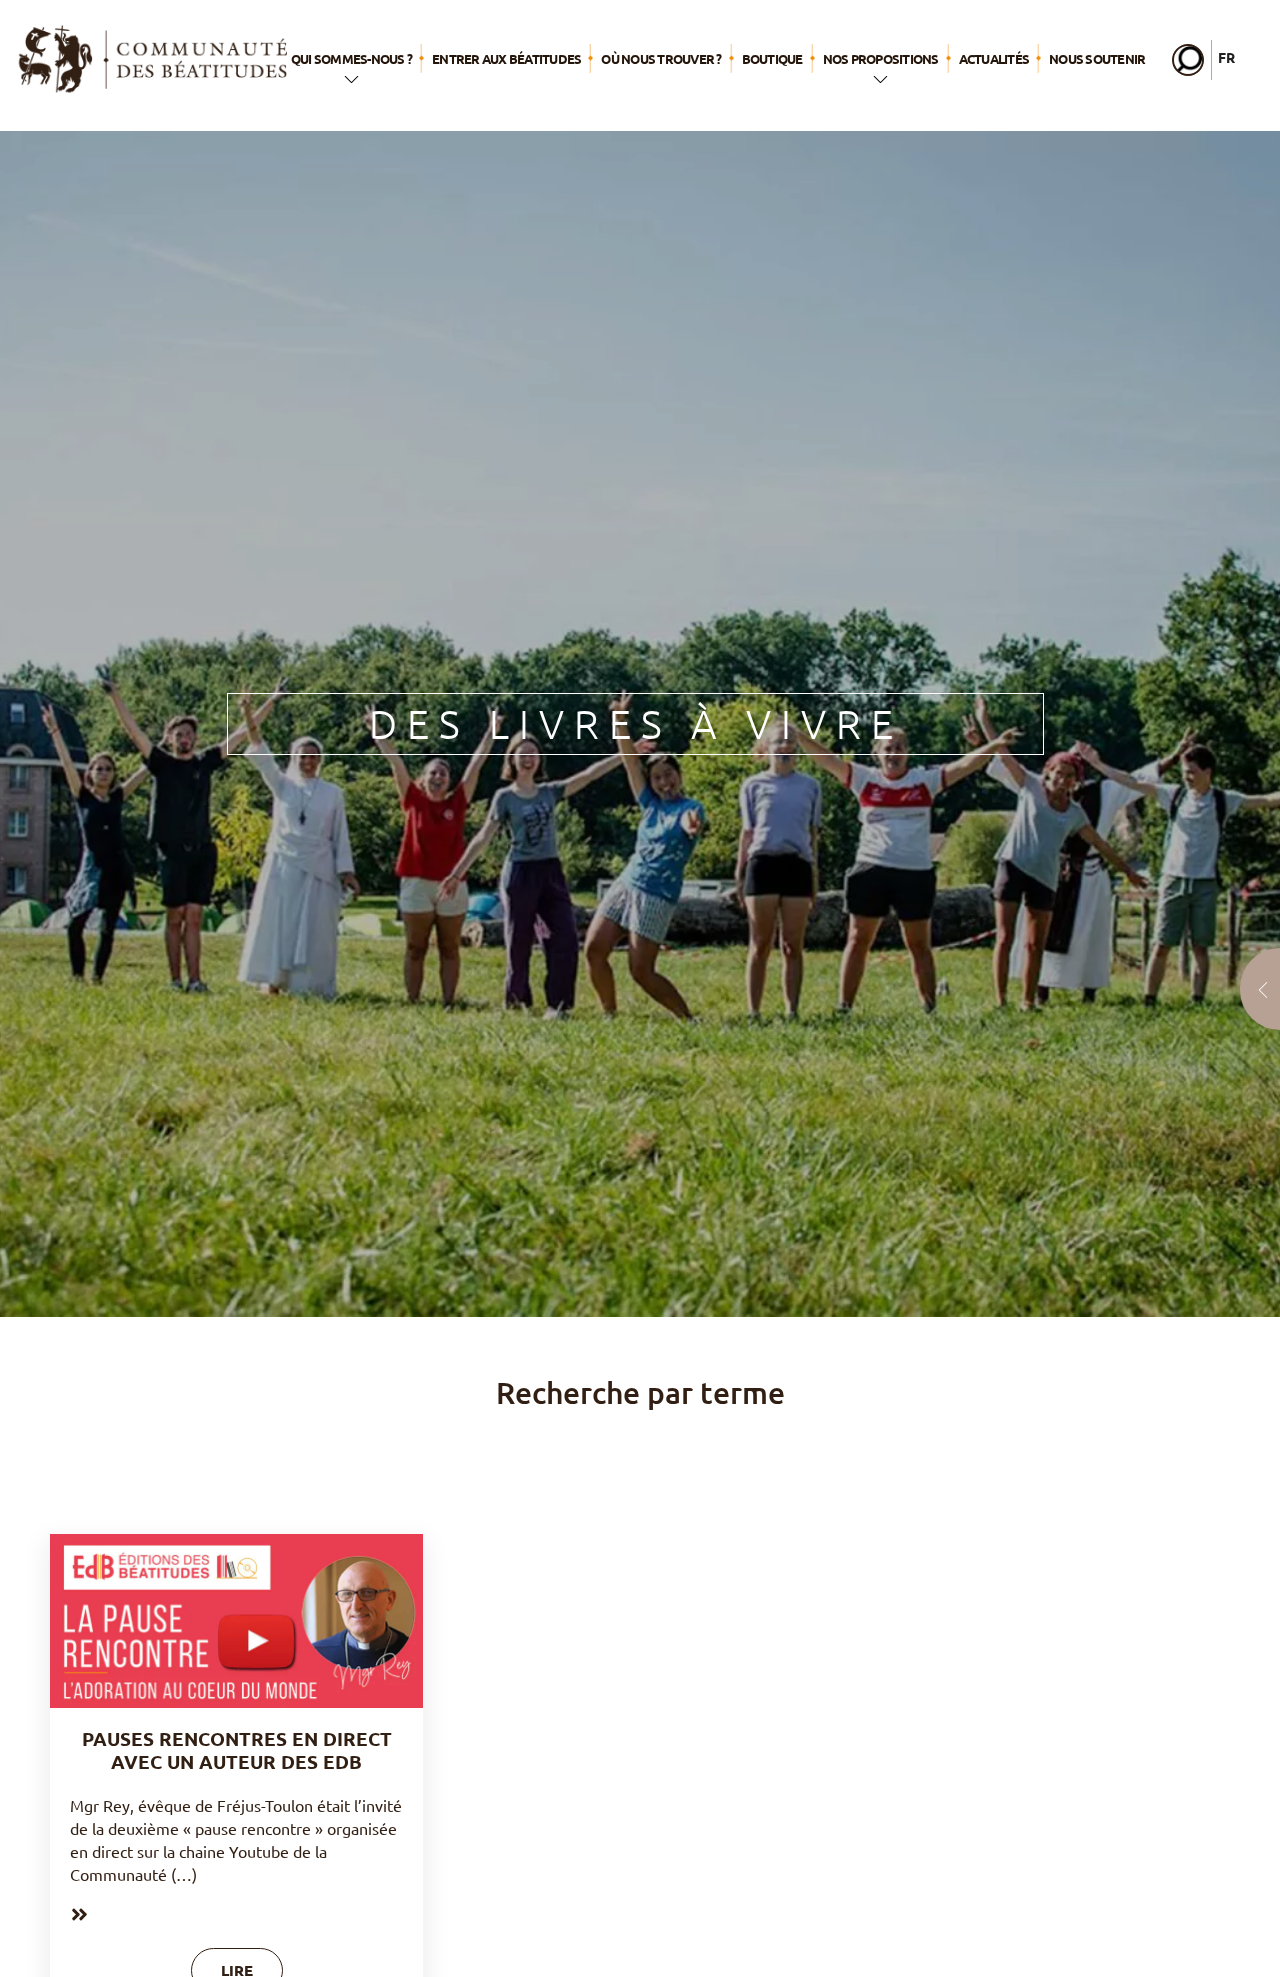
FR (1226, 57)
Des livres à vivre (636, 724)
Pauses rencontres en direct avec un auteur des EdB (237, 1750)
